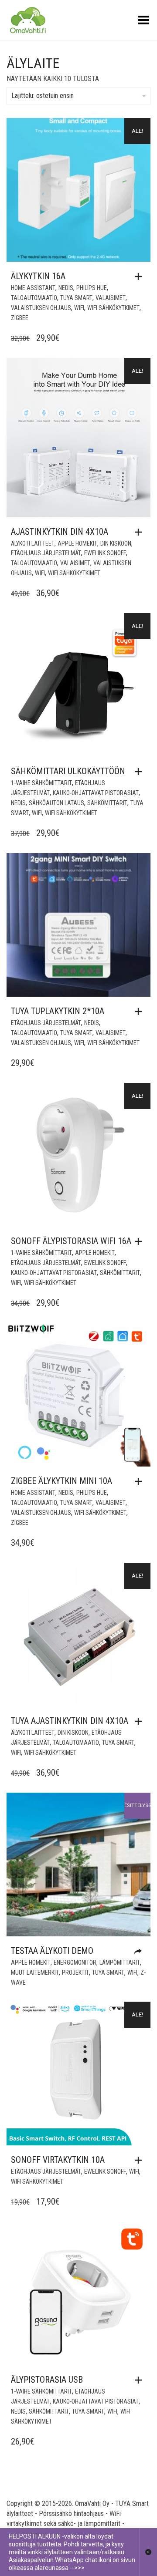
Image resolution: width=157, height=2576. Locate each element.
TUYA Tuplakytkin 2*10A (58, 1011)
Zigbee (20, 318)
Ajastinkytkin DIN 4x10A (60, 532)
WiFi (79, 308)
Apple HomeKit (77, 543)
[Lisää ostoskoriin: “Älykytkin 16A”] (140, 276)
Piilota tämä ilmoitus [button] (148, 2552)
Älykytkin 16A (38, 276)
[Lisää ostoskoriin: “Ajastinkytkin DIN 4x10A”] (140, 532)
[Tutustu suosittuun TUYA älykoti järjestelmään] (140, 1952)
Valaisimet (111, 298)
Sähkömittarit (107, 803)
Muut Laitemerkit (35, 1972)
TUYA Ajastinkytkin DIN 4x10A (70, 1721)
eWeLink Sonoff (105, 553)
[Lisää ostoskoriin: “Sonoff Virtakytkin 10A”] (140, 2160)
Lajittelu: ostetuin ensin (43, 96)
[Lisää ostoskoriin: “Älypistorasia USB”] (140, 2380)
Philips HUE (92, 288)
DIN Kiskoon (116, 543)
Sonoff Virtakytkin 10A (58, 2160)
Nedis (66, 288)
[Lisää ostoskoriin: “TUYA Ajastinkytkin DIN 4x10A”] (140, 1721)
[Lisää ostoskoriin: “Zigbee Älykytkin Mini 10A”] (140, 1481)
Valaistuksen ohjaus (41, 308)
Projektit (75, 1972)
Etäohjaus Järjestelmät (46, 553)
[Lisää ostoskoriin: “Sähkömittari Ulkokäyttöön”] (140, 772)
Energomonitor (75, 1962)
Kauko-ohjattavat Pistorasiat (96, 793)
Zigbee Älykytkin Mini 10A (61, 1481)
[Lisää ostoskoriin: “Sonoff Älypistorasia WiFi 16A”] (140, 1241)
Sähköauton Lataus (56, 803)
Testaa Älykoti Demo (52, 1951)
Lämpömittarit (120, 1962)
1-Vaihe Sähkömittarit (41, 783)
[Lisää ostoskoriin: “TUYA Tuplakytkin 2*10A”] (140, 1012)
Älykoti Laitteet (33, 543)
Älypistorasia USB (47, 2380)
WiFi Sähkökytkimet (113, 308)
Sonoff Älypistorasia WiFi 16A (71, 1241)
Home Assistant (33, 288)
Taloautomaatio (34, 298)
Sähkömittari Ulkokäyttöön (68, 771)
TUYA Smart (76, 298)
